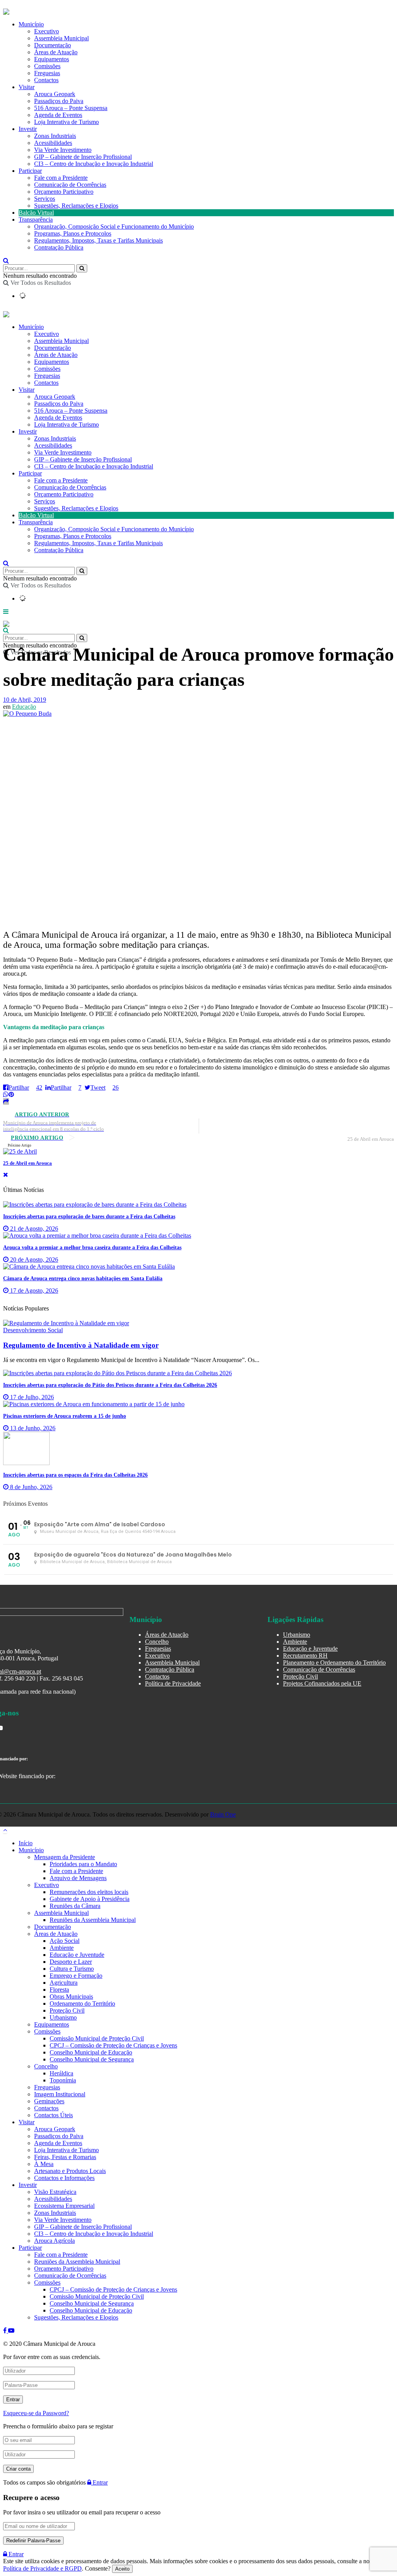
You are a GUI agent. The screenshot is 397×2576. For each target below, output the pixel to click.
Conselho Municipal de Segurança (92, 2059)
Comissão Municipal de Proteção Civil (97, 2038)
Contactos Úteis (54, 2115)
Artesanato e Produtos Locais (70, 2171)
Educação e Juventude (310, 1649)
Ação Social (65, 1941)
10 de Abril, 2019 (25, 700)
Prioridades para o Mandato (83, 1864)
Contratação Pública (59, 247)
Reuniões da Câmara (75, 1906)
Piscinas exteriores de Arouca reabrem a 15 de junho (65, 1416)
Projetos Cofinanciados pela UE (322, 1683)
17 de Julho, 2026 (31, 1397)
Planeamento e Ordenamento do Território (334, 1663)
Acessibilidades (53, 143)
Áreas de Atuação (56, 52)
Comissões (47, 66)
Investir (28, 129)
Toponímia (63, 2080)
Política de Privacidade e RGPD (42, 2568)
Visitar (27, 87)
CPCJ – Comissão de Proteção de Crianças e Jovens (113, 2045)
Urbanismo (297, 1635)
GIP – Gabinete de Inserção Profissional (83, 157)
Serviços (45, 199)
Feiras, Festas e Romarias (65, 2157)
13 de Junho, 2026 (32, 1428)
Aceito (122, 2569)
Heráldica (61, 2073)
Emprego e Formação (76, 1976)
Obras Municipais (71, 1997)
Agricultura (64, 1983)
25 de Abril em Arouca (28, 1163)
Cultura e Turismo (72, 1969)
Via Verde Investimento (63, 150)
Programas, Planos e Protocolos (73, 233)
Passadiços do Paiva (59, 101)
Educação (24, 707)
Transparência (36, 220)
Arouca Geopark (55, 94)
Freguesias (47, 73)
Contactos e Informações (64, 2178)
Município (31, 24)
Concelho (157, 1642)
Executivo (47, 31)
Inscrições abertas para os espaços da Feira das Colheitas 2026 (75, 1475)
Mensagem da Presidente (65, 1857)
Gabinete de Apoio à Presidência (90, 1899)
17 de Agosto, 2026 (33, 1291)
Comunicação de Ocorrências (70, 185)
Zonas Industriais (55, 136)
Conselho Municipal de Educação (91, 2052)
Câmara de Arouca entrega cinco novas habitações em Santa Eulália (83, 1279)
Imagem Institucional (60, 2094)
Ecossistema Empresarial (64, 2206)
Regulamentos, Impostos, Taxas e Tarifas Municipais (98, 240)
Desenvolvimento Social (33, 1330)
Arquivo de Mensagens (78, 1878)
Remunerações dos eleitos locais (89, 1892)
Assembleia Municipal (61, 38)
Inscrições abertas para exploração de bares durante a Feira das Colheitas (89, 1217)
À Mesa (44, 2164)
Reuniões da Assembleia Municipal (93, 1920)
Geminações (49, 2101)
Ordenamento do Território (82, 2003)
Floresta (59, 1990)
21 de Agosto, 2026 (33, 1229)
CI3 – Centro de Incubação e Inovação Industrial (94, 164)
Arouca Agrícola (54, 2241)
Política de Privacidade (173, 1683)
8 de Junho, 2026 (30, 1487)
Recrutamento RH (305, 1656)
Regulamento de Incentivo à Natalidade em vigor (81, 1345)
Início (26, 1843)
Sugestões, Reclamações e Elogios (76, 206)
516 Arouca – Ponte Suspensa (71, 108)
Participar (30, 171)
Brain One (223, 1814)
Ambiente (295, 1642)
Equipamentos (52, 59)
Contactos (46, 80)
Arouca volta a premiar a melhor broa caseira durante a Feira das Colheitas (92, 1248)
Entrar (99, 2482)
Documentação (53, 45)
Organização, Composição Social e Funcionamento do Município (114, 226)
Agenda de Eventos (58, 115)
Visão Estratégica (55, 2192)
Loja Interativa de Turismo (66, 122)
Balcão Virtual (36, 213)
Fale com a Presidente (61, 178)
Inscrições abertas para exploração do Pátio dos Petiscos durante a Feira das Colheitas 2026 (110, 1385)
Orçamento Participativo (64, 192)
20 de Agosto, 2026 (33, 1260)
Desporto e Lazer (71, 1962)
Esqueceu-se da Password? (36, 2413)
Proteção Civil (300, 1676)
